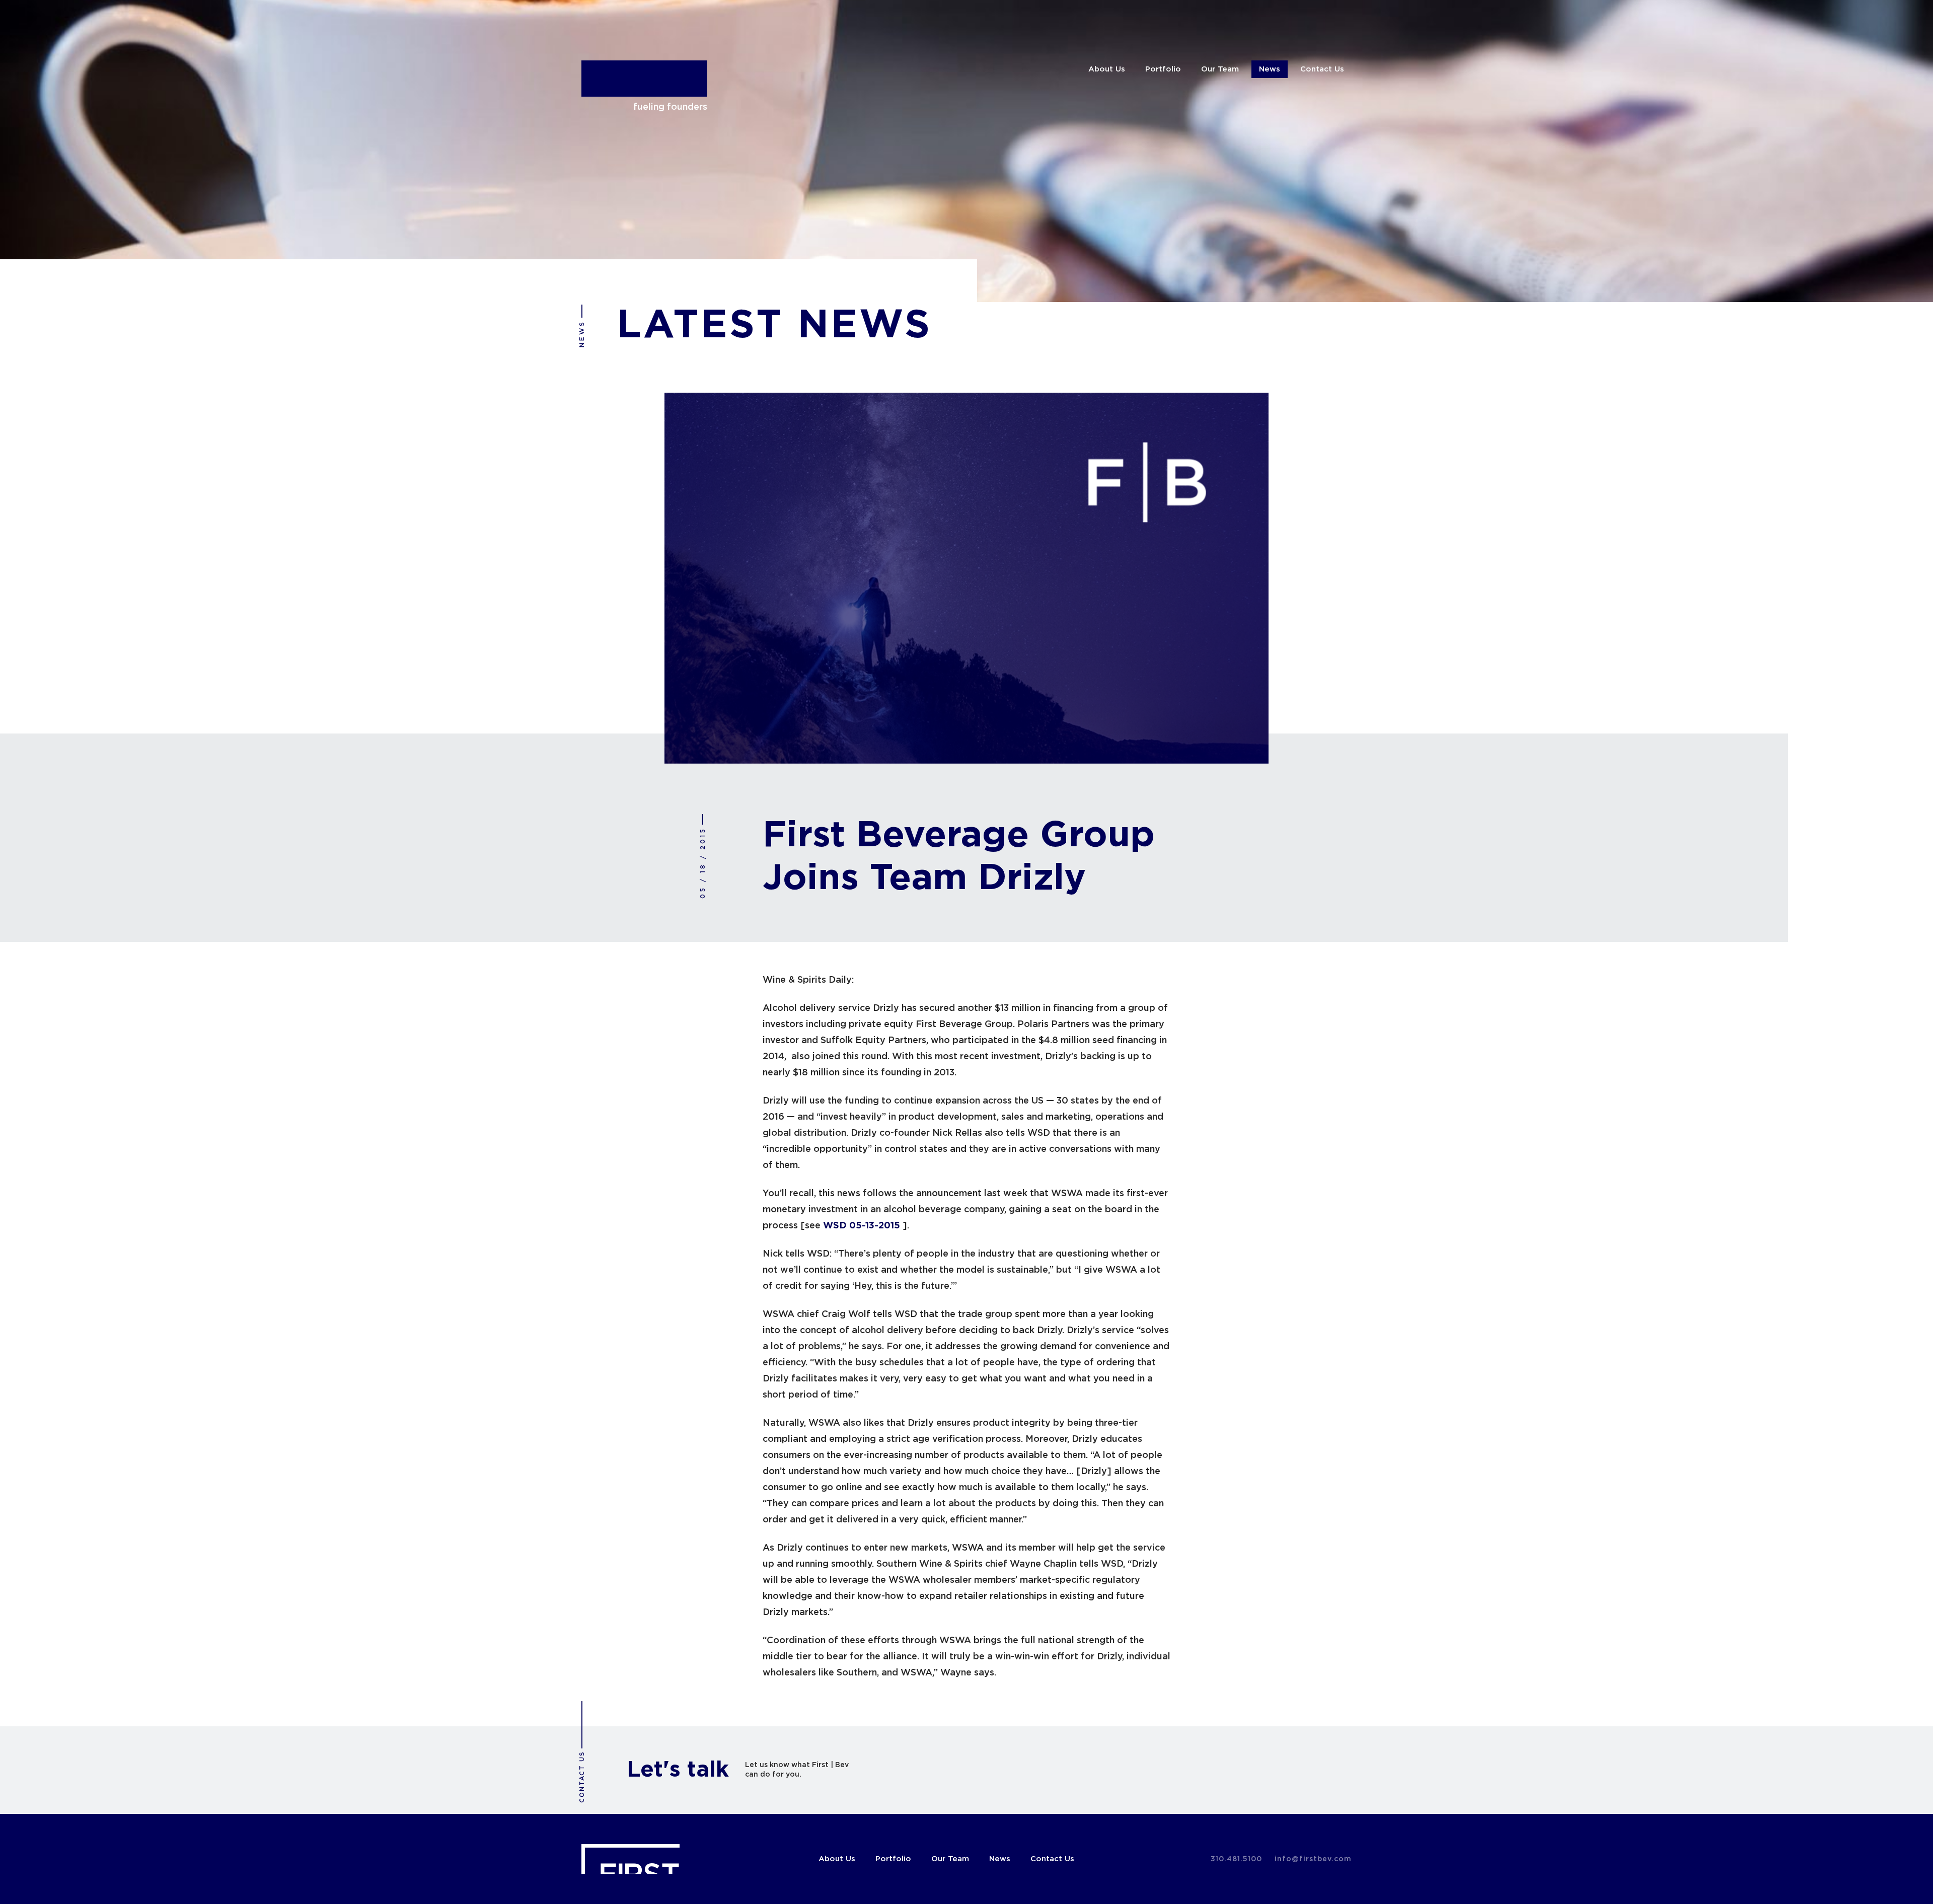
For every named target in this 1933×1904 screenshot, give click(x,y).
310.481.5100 (1236, 1859)
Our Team (1220, 69)
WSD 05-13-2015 (862, 1226)
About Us (1107, 69)
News (1270, 69)
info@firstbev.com (1313, 1859)
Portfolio (1163, 69)
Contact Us (1322, 69)
